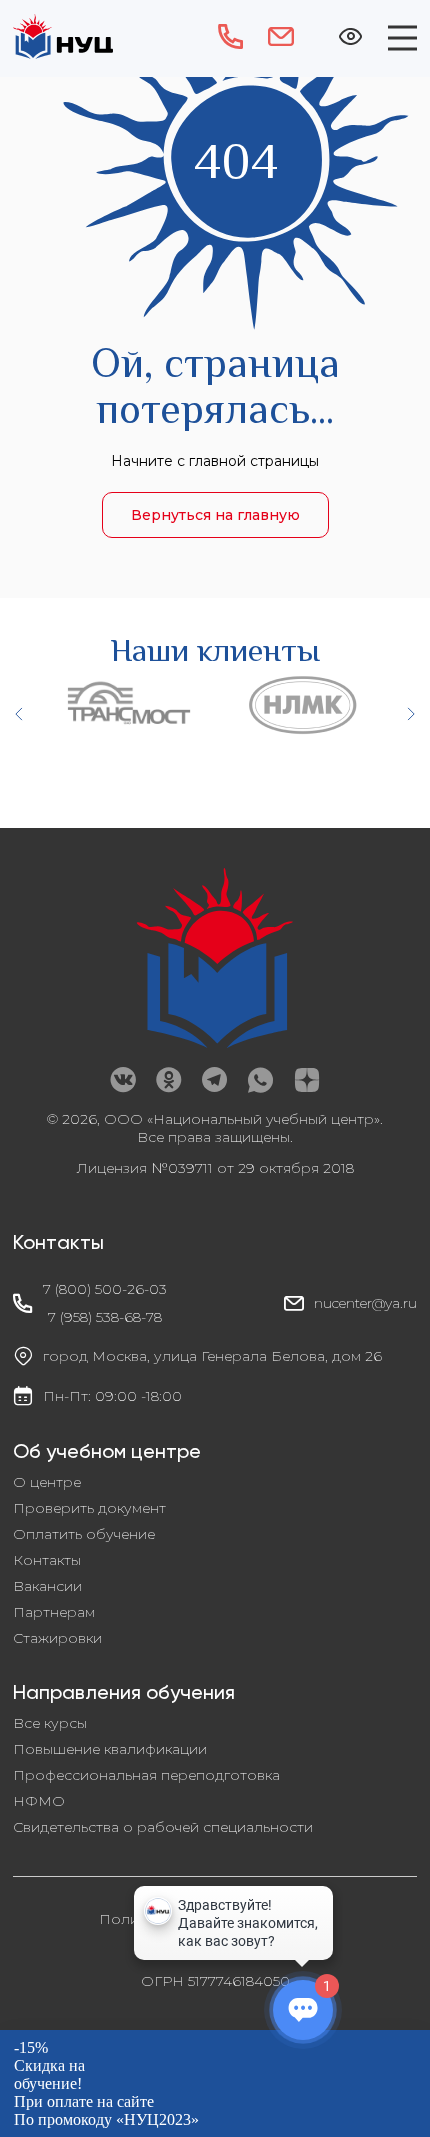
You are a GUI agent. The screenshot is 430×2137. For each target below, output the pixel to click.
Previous (20, 714)
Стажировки (57, 1638)
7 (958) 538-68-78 (105, 1317)
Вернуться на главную (215, 515)
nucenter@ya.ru (365, 1303)
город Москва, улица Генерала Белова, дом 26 (212, 1356)
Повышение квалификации (110, 1749)
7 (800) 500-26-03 (105, 1289)
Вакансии (47, 1586)
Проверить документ (89, 1508)
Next (410, 714)
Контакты (47, 1560)
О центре (47, 1482)
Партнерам (54, 1612)
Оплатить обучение (84, 1534)
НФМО (39, 1801)
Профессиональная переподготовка (146, 1775)
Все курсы (50, 1723)
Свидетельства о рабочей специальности (163, 1827)
